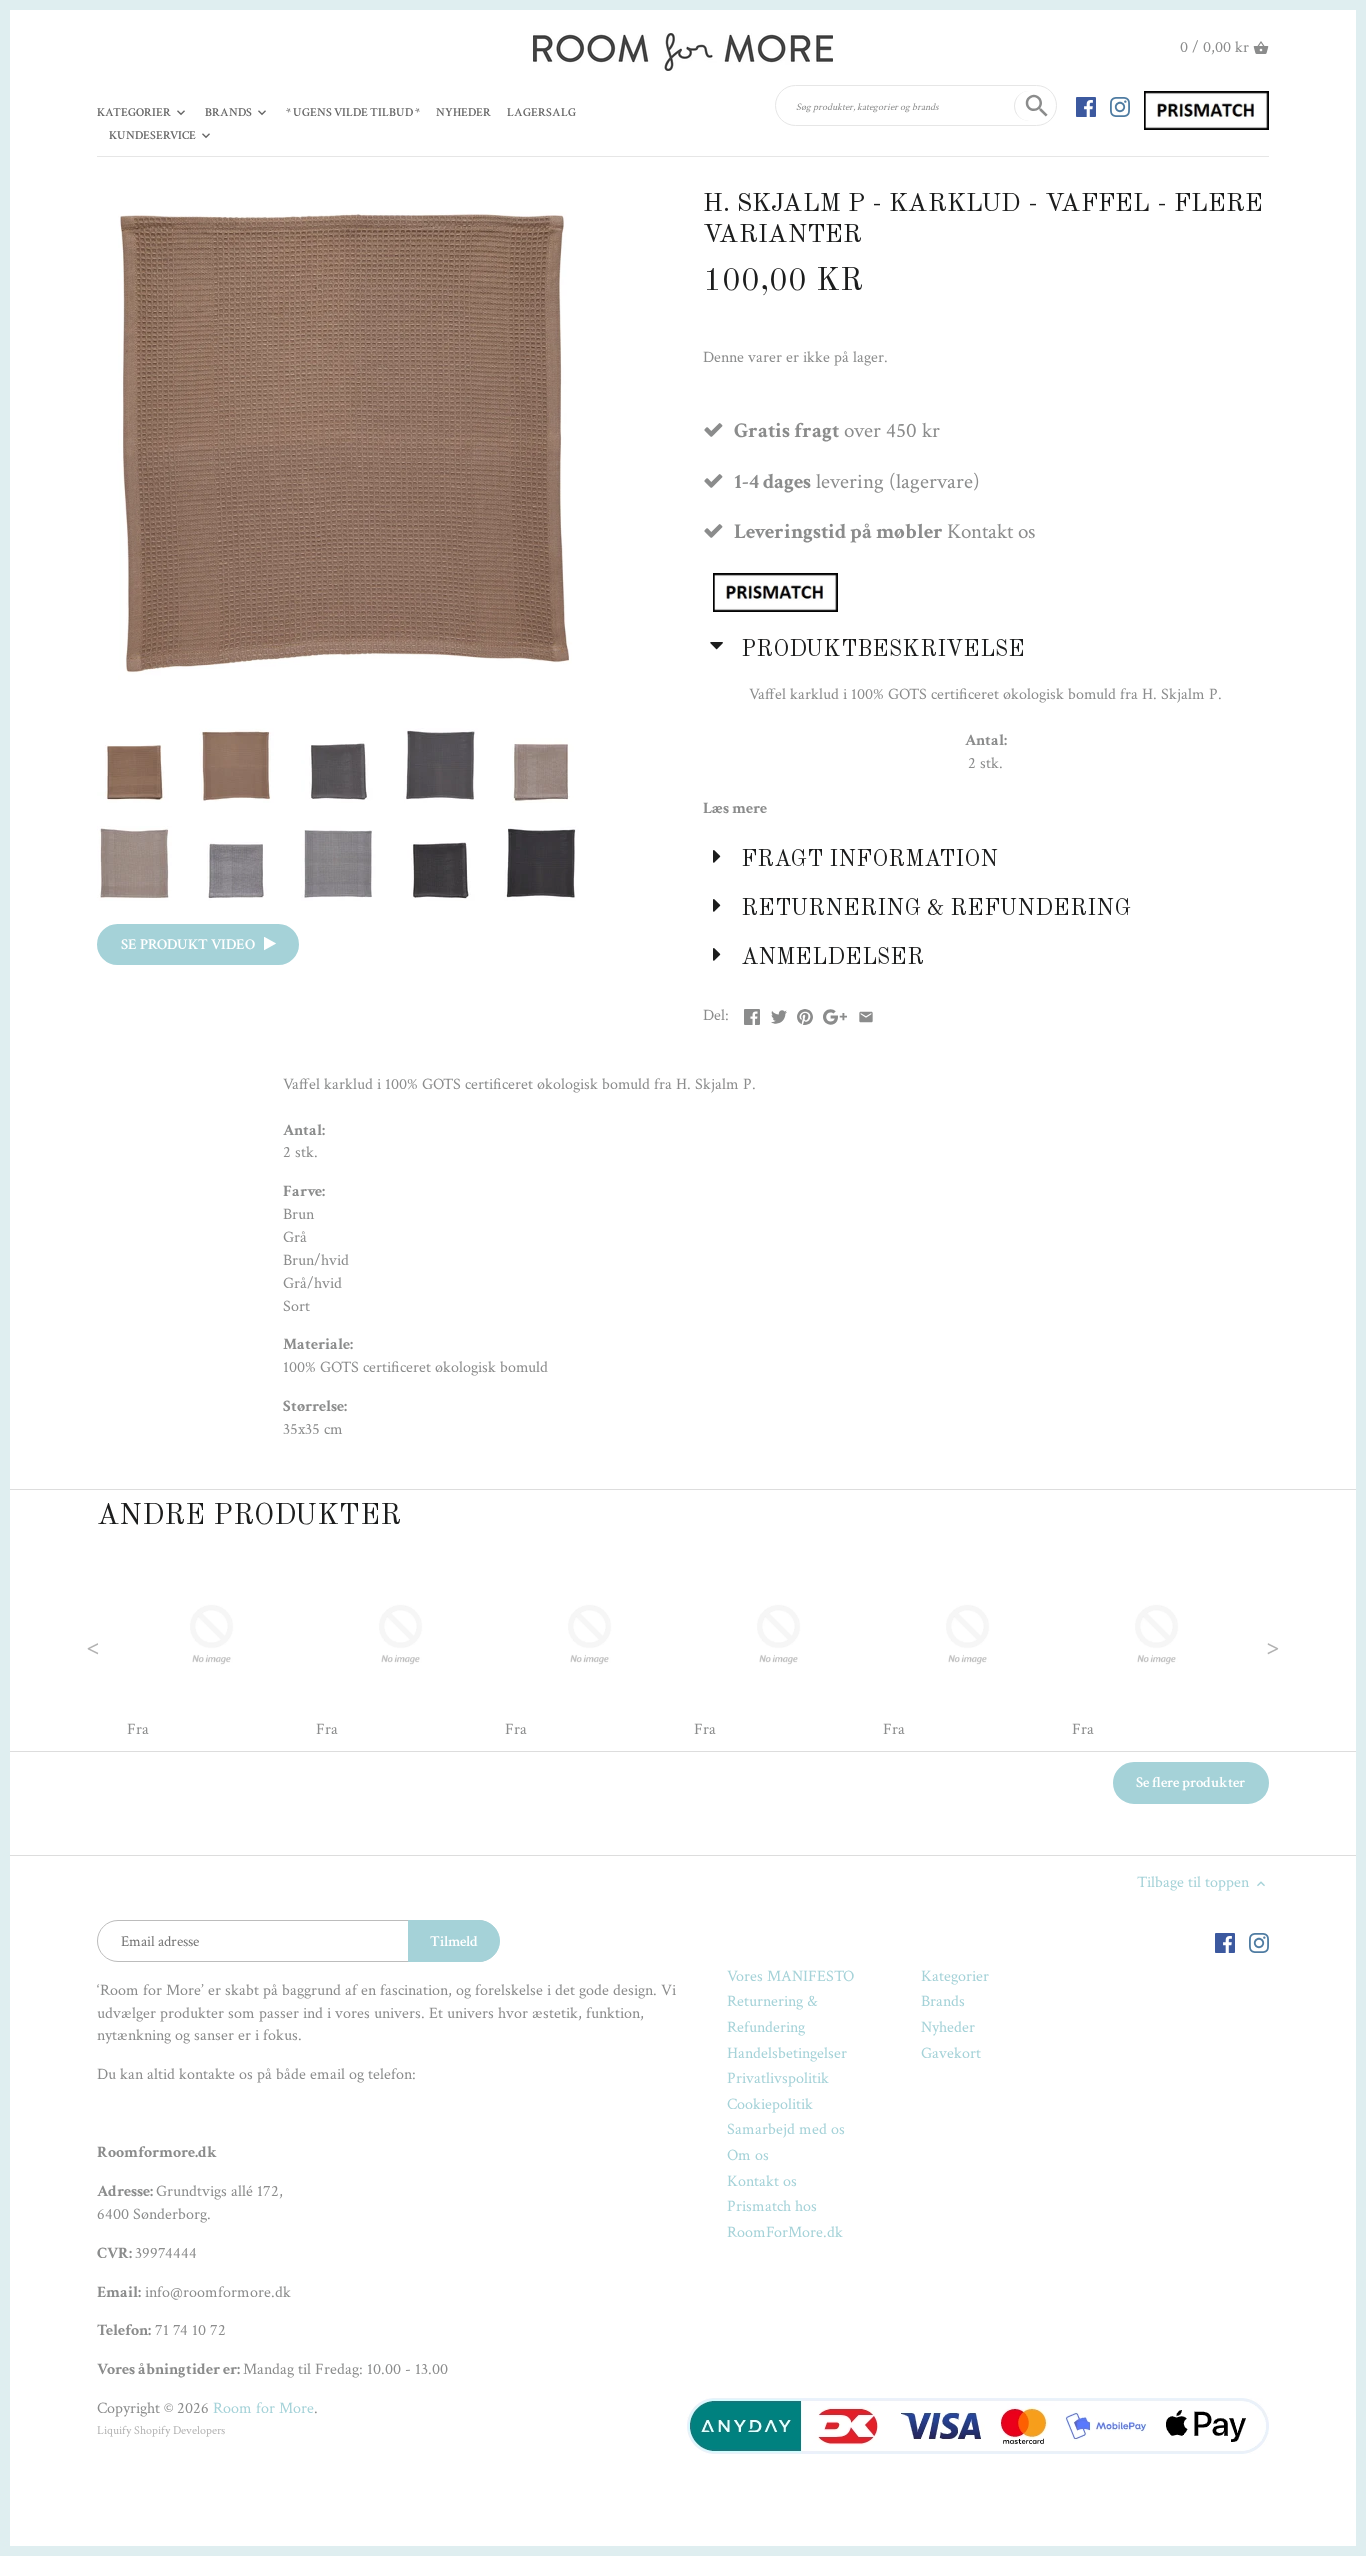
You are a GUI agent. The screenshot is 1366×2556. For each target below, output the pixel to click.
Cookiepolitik (770, 2104)
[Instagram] (1120, 106)
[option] (211, 1645)
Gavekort (951, 2053)
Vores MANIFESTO (790, 1976)
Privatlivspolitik (778, 2078)
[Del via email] (866, 1013)
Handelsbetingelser (787, 2053)
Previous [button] (133, 1646)
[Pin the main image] (805, 1013)
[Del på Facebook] (752, 1013)
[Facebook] (1086, 106)
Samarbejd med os (786, 2129)
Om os (748, 2155)
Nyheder (948, 2027)
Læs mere (735, 808)
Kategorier (955, 1976)
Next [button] (1232, 1646)
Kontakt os (762, 2181)
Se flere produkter (1190, 1782)
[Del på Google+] (835, 1013)
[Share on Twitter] (779, 1013)
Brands (943, 2001)
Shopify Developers (179, 2430)
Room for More (263, 2408)
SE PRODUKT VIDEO (192, 944)
